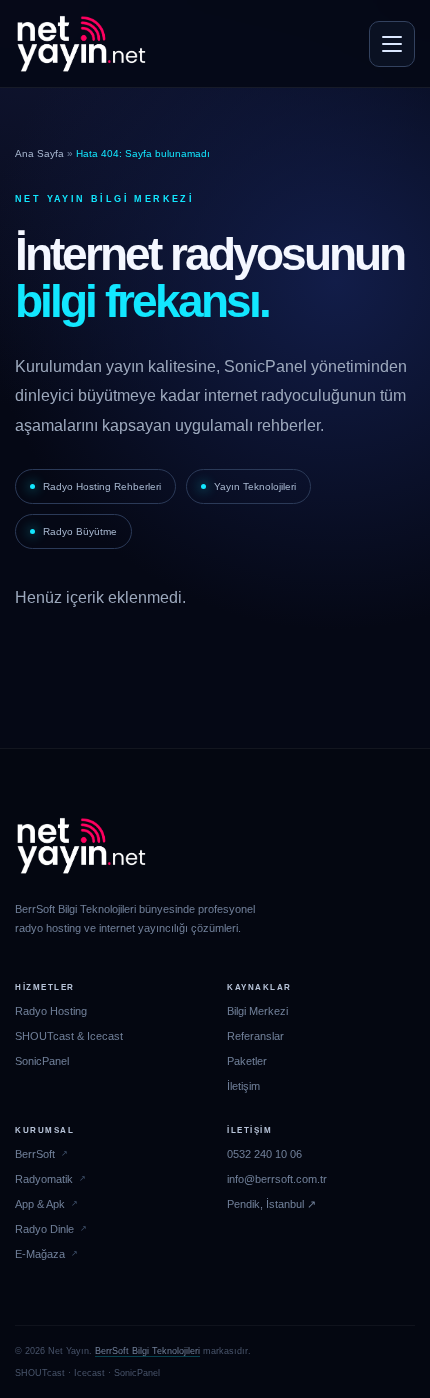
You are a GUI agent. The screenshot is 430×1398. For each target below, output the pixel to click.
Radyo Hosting (51, 1011)
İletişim (243, 1086)
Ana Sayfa (39, 153)
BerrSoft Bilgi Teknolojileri (147, 1351)
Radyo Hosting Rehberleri (102, 486)
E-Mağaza (40, 1254)
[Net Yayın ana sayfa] (81, 44)
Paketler (247, 1061)
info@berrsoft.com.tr (277, 1179)
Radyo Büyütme (80, 531)
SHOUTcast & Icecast (69, 1036)
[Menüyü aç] (392, 44)
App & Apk (40, 1204)
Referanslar (255, 1036)
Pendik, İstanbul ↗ (271, 1204)
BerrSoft (35, 1154)
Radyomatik (44, 1179)
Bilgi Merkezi (257, 1011)
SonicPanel (42, 1061)
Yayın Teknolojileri (255, 486)
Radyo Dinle (44, 1229)
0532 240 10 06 (264, 1154)
